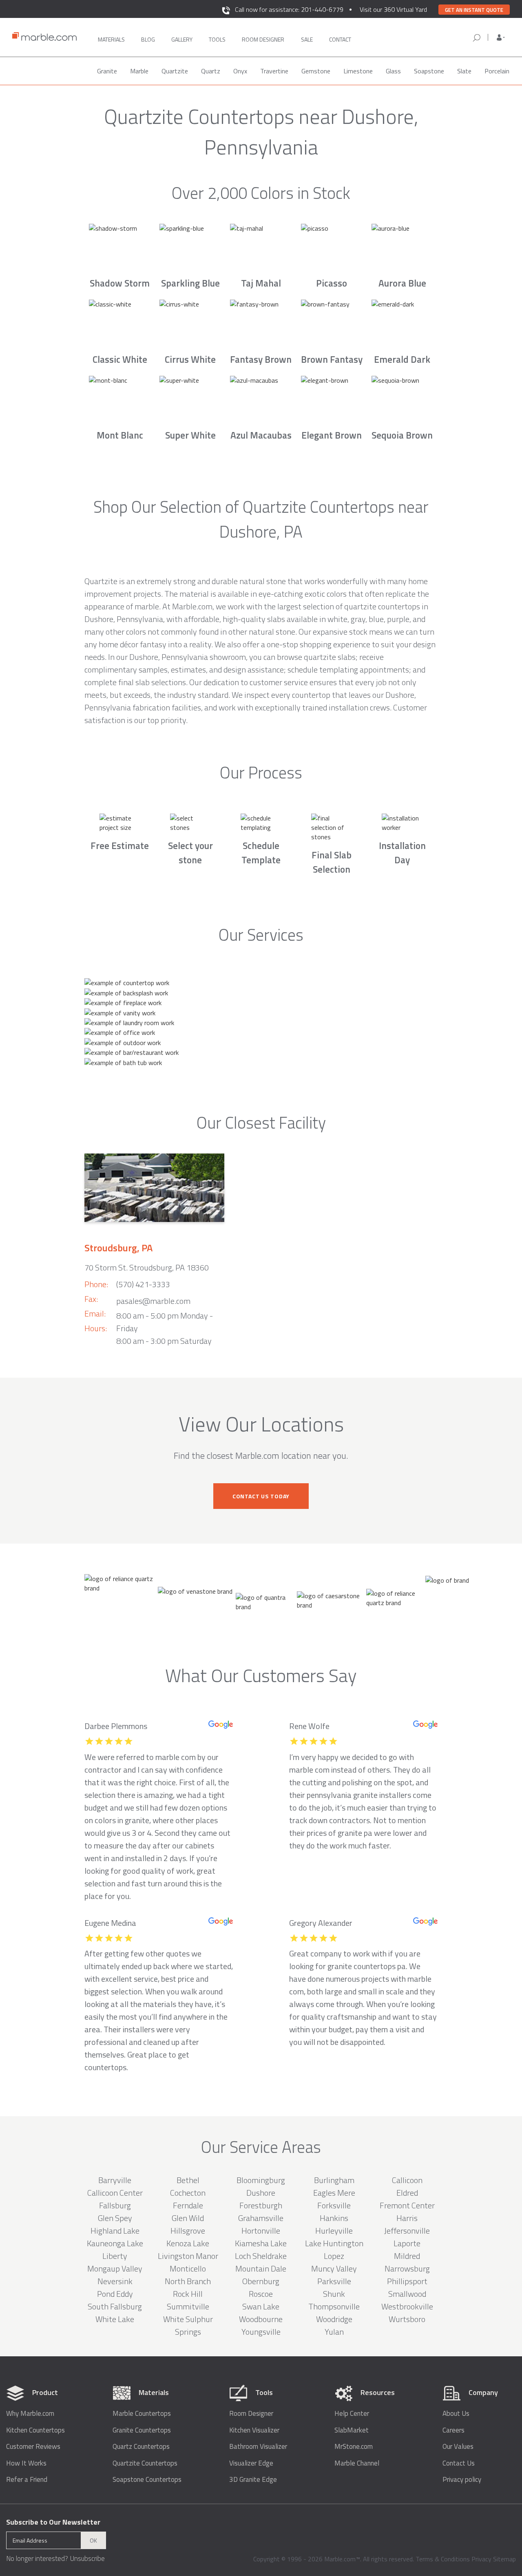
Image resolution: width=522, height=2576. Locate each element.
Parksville (334, 2281)
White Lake (115, 2319)
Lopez (334, 2256)
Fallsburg (115, 2205)
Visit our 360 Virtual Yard (393, 9)
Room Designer (251, 2414)
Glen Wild (188, 2218)
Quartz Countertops (141, 2447)
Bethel (188, 2180)
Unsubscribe (87, 2558)
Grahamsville (261, 2218)
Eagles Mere (334, 2193)
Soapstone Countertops (147, 2480)
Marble (139, 71)
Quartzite (175, 71)
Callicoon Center (115, 2193)
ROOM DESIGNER (263, 39)
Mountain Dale (261, 2268)
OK (93, 2540)
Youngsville (261, 2332)
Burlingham (334, 2180)
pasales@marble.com (153, 1301)
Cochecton (188, 2193)
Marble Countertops (142, 2414)
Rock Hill (188, 2294)
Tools (217, 39)
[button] (501, 37)
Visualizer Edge (251, 2463)
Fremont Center (407, 2205)
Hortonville (261, 2231)
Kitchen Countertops (35, 2430)
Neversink (115, 2281)
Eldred (407, 2193)
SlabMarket (352, 2430)
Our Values (458, 2447)
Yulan (334, 2332)
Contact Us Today (261, 1496)
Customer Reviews (33, 2447)
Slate (464, 71)
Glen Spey (115, 2218)
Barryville (115, 2180)
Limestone (358, 71)
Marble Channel (357, 2463)
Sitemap (504, 2559)
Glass (393, 71)
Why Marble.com (30, 2414)
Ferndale (188, 2205)
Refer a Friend (27, 2480)
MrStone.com (354, 2447)
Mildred (407, 2256)
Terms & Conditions (443, 2559)
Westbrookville (407, 2306)
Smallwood (407, 2294)
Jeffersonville (407, 2231)
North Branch (188, 2281)
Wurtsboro (407, 2319)
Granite (107, 71)
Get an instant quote (474, 10)
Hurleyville (334, 2231)
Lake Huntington (334, 2243)
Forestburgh (261, 2205)
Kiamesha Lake (261, 2243)
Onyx (240, 71)
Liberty (115, 2256)
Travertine (274, 71)
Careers (453, 2430)
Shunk (334, 2294)
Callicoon (407, 2180)
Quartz (211, 71)
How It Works (26, 2463)
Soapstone (429, 71)
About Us (456, 2414)
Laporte (407, 2243)
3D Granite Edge (253, 2480)
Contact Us (459, 2463)
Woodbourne (261, 2319)
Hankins (334, 2218)
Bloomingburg (261, 2180)
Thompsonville (334, 2306)
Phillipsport (407, 2281)
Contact (340, 39)
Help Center (352, 2414)
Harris (407, 2218)
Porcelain (497, 71)
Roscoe (261, 2294)
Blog (148, 39)
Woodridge (334, 2319)
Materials (111, 39)
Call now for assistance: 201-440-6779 (289, 9)
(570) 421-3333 (143, 1284)
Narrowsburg (407, 2268)
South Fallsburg (115, 2306)
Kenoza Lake (188, 2243)
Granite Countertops (142, 2430)
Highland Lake (115, 2231)
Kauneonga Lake (115, 2243)
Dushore (261, 2193)
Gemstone (316, 71)
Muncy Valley (334, 2268)
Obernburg (261, 2281)
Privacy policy (462, 2480)
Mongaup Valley (115, 2268)
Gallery (182, 39)
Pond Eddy (115, 2294)
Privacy (481, 2559)
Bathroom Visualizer (258, 2447)
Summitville (188, 2306)
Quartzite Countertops (145, 2463)
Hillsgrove (188, 2231)
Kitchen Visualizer (254, 2430)
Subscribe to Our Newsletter (53, 2522)
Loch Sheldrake (261, 2256)
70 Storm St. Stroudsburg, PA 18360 (147, 1267)
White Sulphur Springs (188, 2325)
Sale (307, 39)
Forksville (334, 2205)
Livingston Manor (188, 2256)
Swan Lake (261, 2306)
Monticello (188, 2268)
